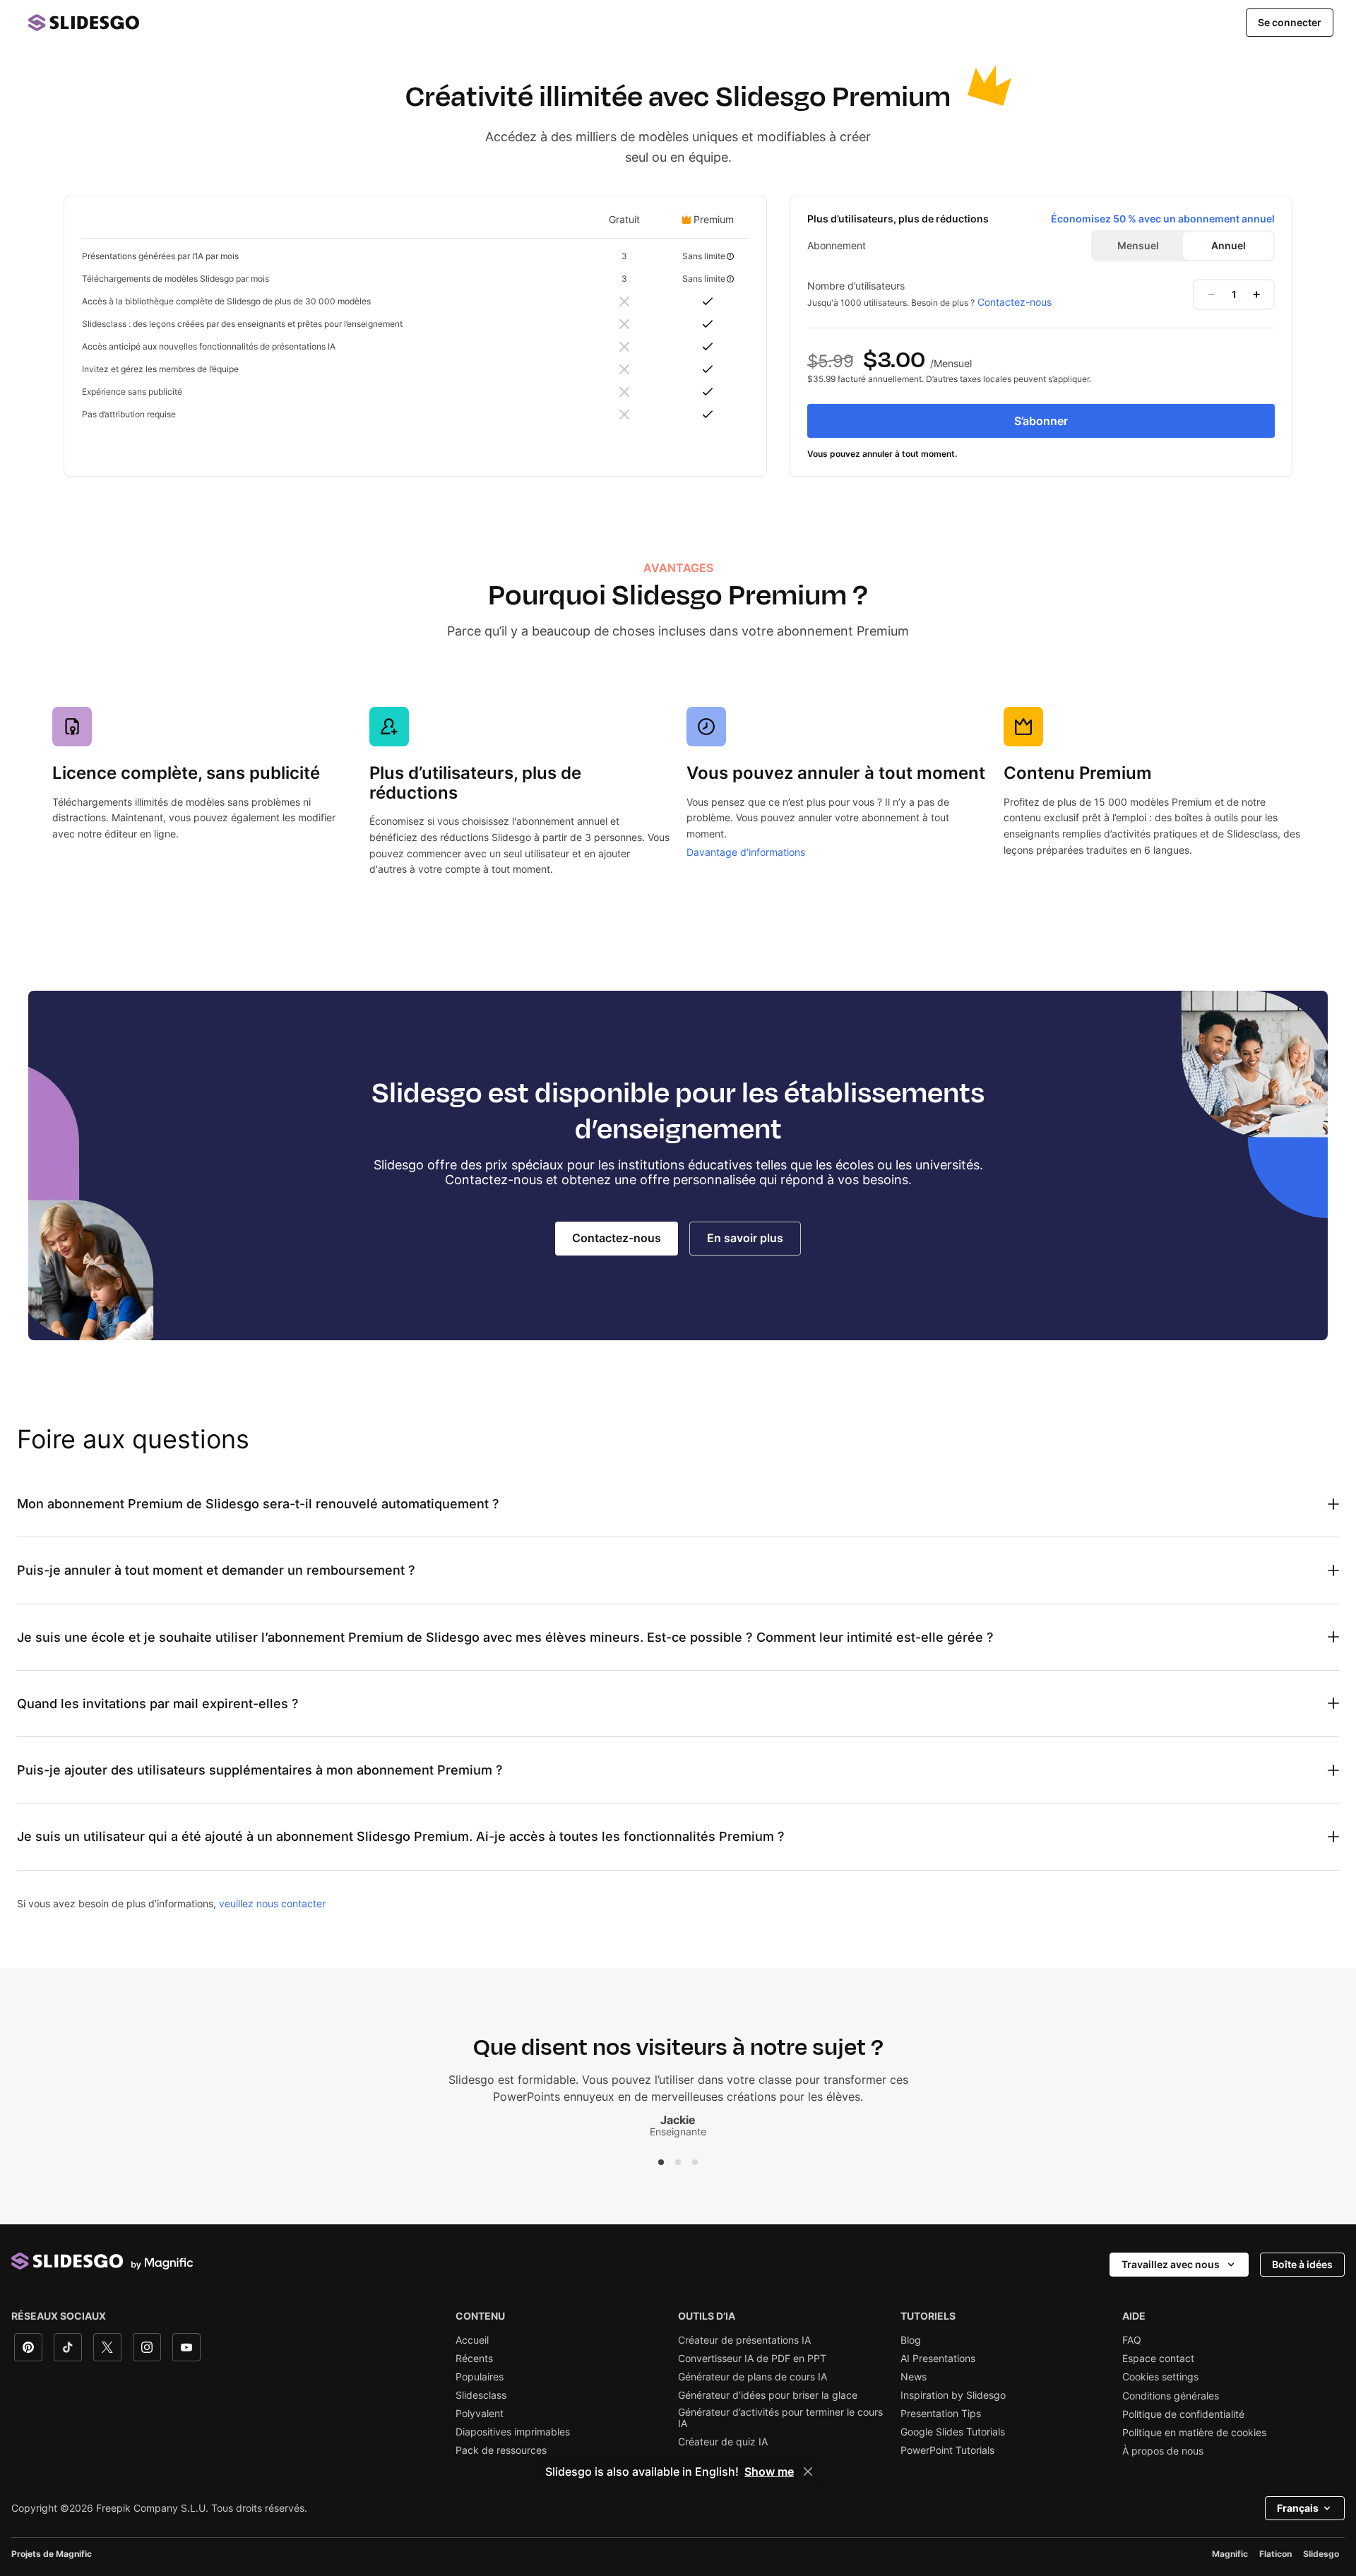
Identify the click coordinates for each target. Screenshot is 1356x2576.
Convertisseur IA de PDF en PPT (752, 2359)
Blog (911, 2340)
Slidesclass (481, 2395)
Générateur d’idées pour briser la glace (768, 2395)
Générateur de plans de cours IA (753, 2377)
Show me (769, 2471)
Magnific (1230, 2554)
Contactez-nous (1015, 302)
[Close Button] (808, 2471)
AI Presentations (938, 2359)
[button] (661, 2162)
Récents (474, 2359)
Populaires (480, 2377)
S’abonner (1041, 421)
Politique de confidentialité (1183, 2414)
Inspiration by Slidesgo (953, 2395)
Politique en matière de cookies (1194, 2433)
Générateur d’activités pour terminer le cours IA (780, 2418)
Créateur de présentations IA (744, 2340)
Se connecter (1290, 22)
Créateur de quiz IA (723, 2442)
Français (1298, 2508)
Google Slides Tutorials (953, 2432)
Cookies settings (1160, 2377)
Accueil (472, 2340)
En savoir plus (745, 1238)
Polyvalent (480, 2414)
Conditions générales (1171, 2396)
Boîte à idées (1302, 2264)
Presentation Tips (941, 2414)
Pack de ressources (501, 2450)
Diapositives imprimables (513, 2432)
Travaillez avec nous (1171, 2264)
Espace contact (1158, 2359)
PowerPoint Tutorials (947, 2450)
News (914, 2377)
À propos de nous (1163, 2451)
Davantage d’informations (746, 852)
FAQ (1132, 2340)
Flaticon (1275, 2554)
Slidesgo (1321, 2554)
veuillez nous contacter (272, 1903)
